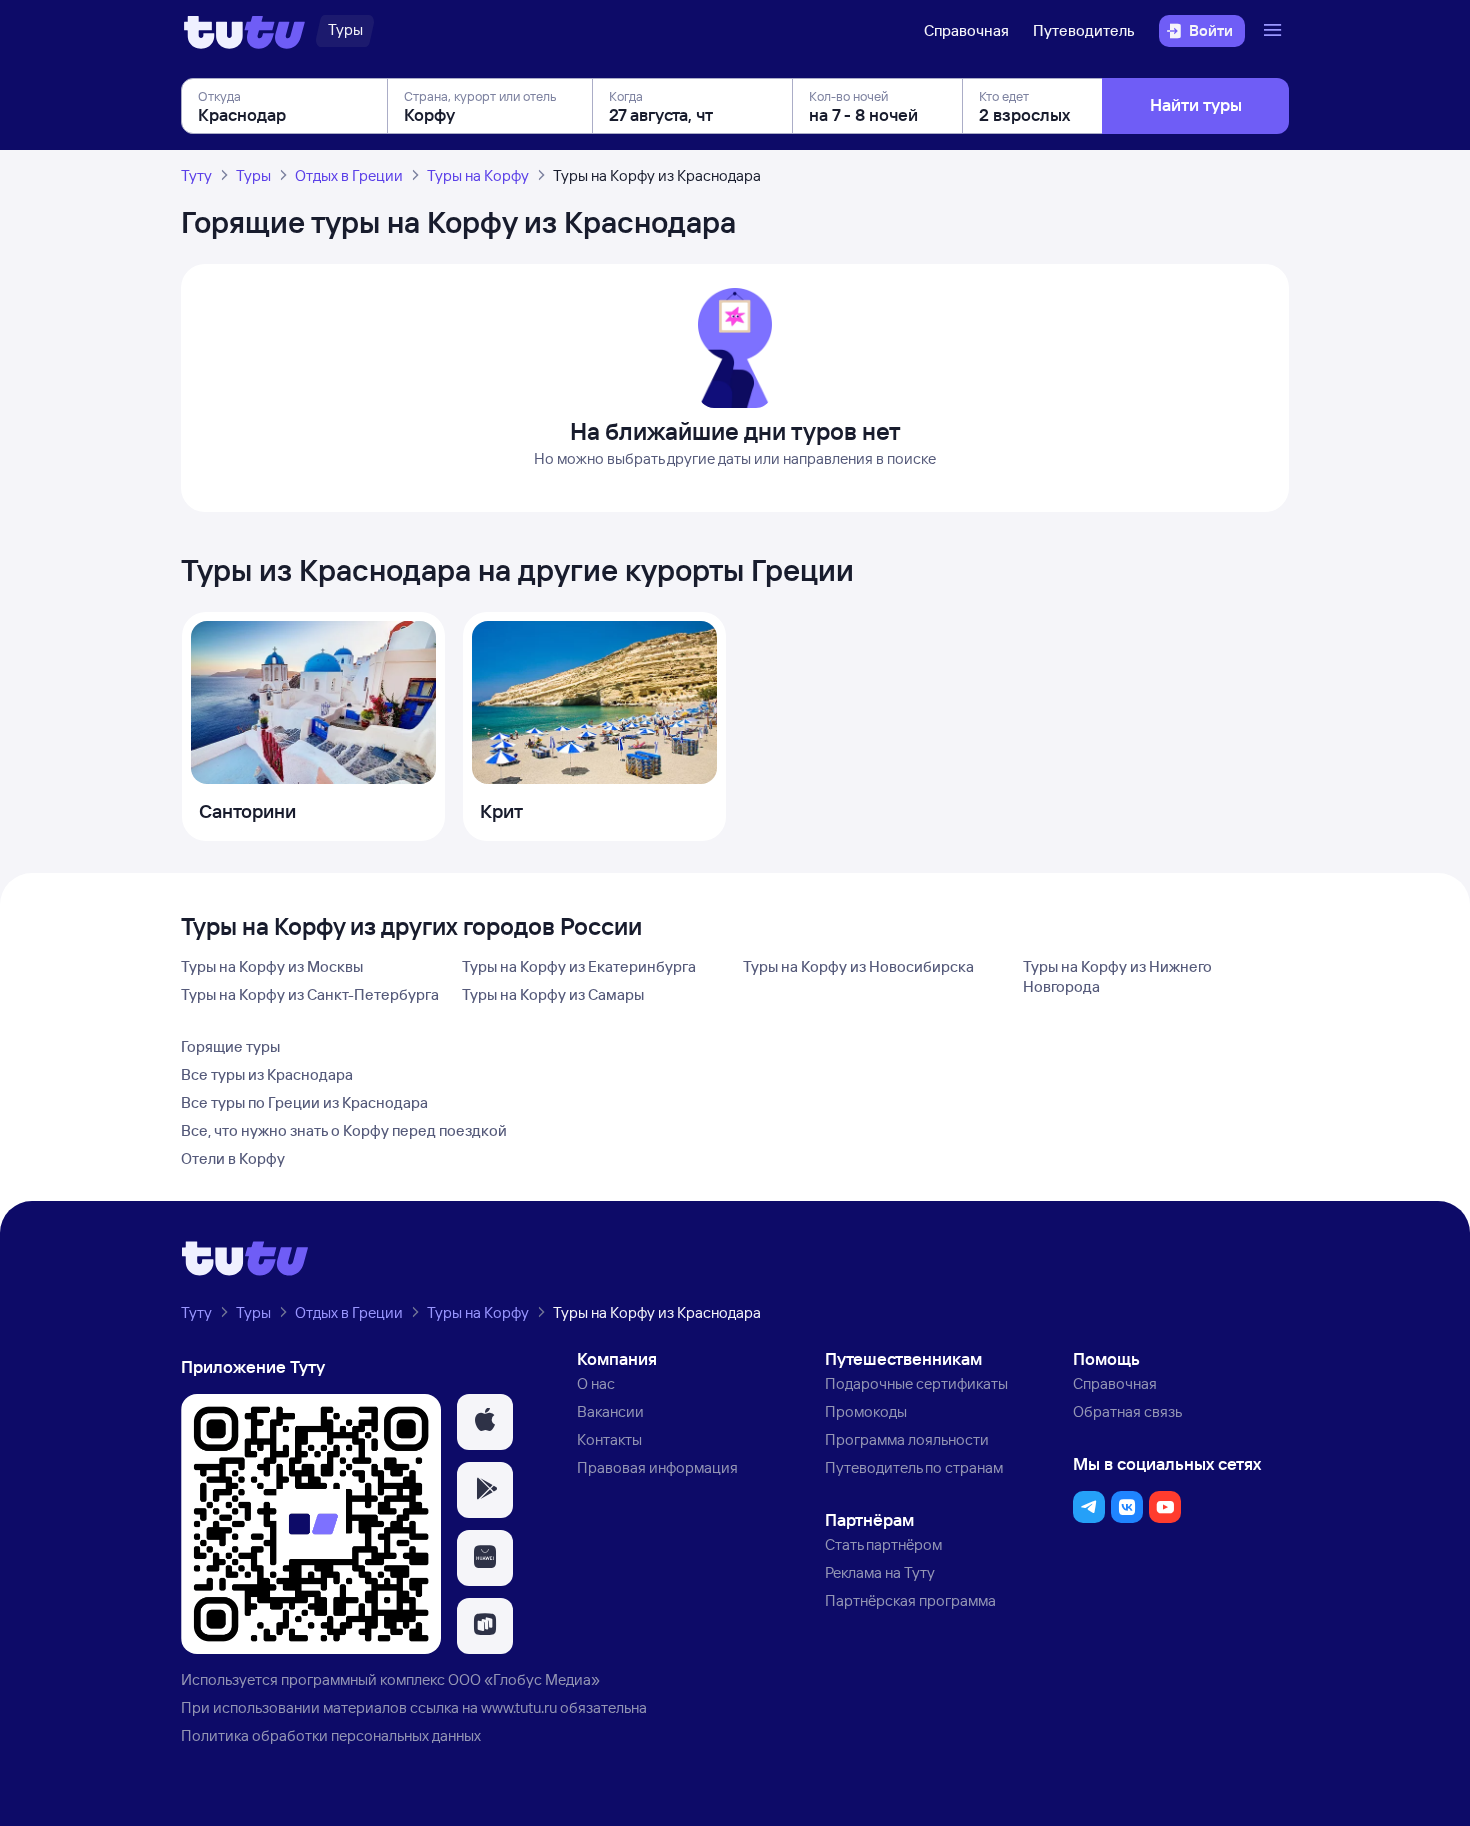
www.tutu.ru (519, 1707)
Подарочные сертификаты (916, 1383)
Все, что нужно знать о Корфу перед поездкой (344, 1130)
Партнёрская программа (910, 1600)
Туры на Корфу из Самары (553, 994)
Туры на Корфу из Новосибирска (858, 966)
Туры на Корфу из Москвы (272, 966)
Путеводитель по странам (914, 1467)
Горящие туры (230, 1046)
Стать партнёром (883, 1544)
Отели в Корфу (233, 1158)
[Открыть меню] (1275, 31)
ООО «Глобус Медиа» (524, 1679)
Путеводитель (1084, 30)
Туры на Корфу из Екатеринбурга (579, 966)
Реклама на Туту (880, 1572)
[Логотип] (244, 31)
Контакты (609, 1439)
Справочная (966, 30)
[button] (485, 1422)
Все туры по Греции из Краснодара (304, 1102)
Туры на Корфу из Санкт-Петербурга (310, 994)
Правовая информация (657, 1467)
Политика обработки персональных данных (331, 1735)
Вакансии (610, 1411)
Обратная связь (1127, 1411)
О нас (596, 1383)
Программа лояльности (907, 1439)
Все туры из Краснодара (267, 1074)
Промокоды (866, 1411)
